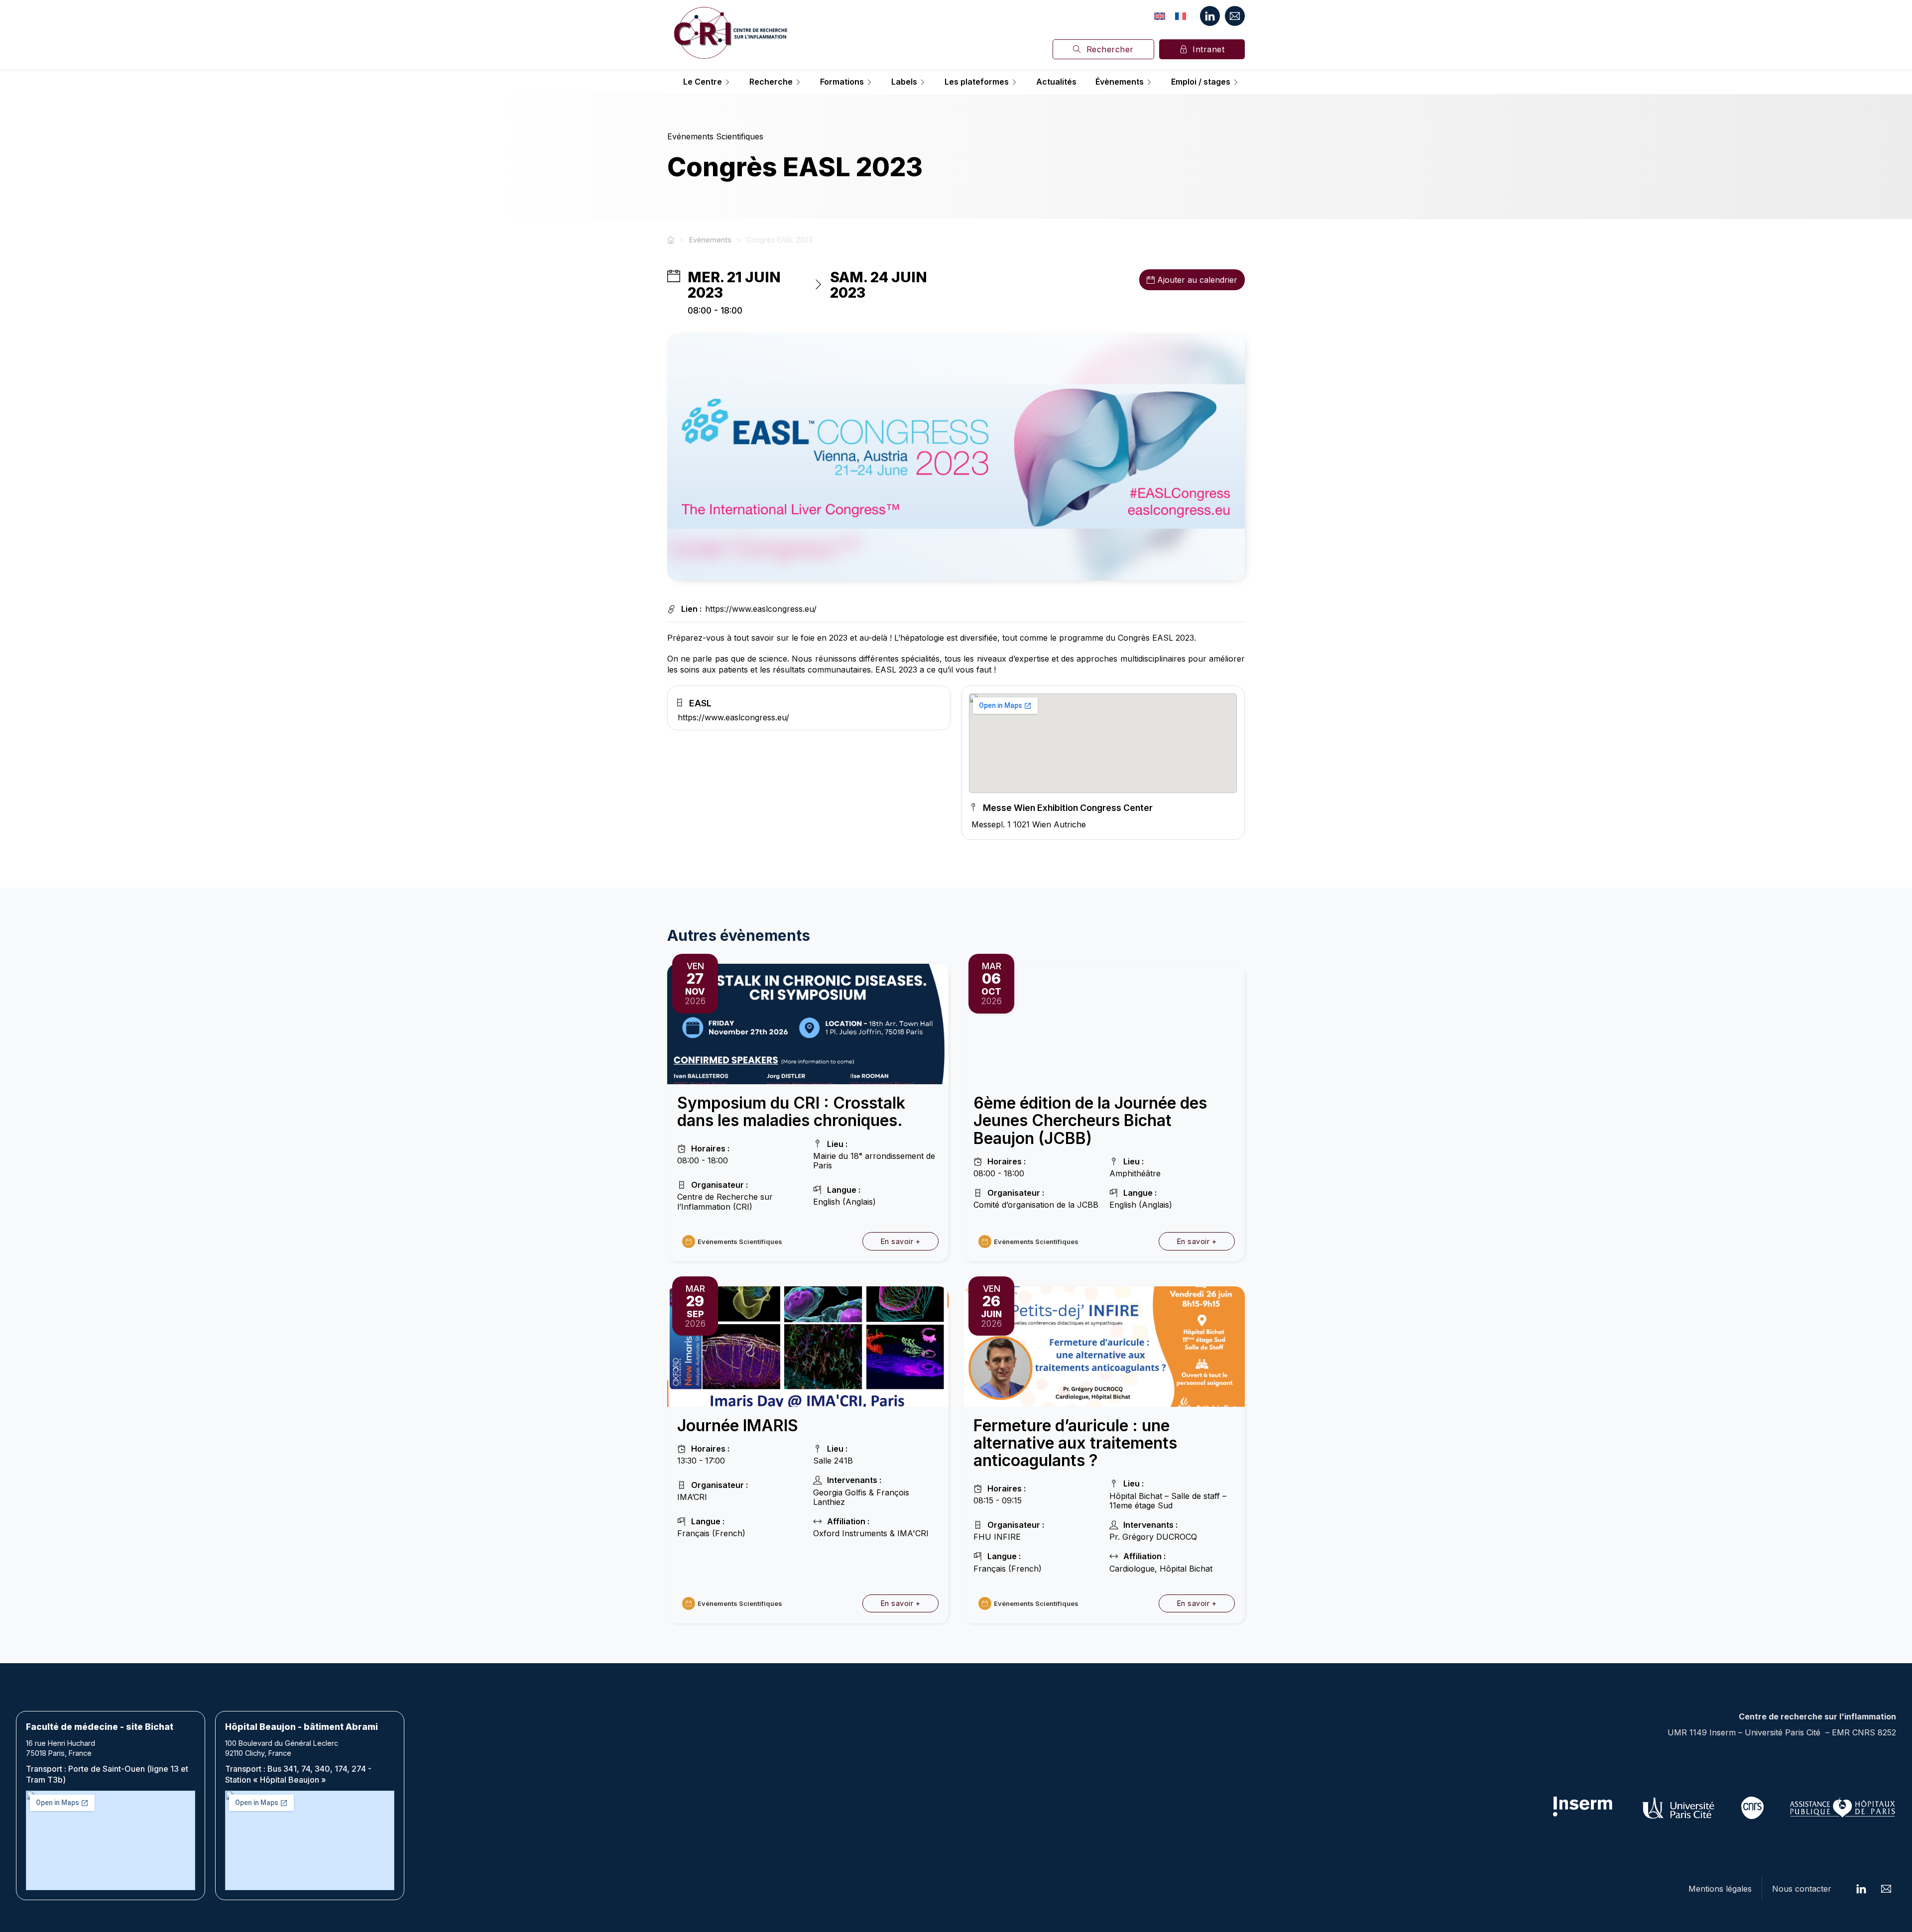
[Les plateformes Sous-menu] (1014, 82)
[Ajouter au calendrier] (1151, 280)
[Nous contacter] (1235, 16)
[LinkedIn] (1210, 16)
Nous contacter (1802, 1889)
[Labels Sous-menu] (923, 82)
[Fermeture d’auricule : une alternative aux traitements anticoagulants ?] (1104, 1346)
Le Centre (703, 82)
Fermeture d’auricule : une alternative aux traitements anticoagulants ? (1075, 1443)
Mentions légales (1720, 1889)
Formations (842, 82)
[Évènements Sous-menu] (1149, 82)
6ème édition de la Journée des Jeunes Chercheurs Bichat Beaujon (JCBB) (1090, 1120)
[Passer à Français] (1181, 16)
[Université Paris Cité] (1679, 1808)
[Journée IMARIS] (808, 1346)
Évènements (1120, 82)
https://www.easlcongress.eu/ (761, 609)
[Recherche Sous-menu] (798, 82)
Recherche (771, 82)
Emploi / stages (1201, 82)
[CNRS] (1752, 1808)
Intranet (1208, 49)
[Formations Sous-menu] (869, 82)
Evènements (710, 240)
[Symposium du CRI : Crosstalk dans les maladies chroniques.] (808, 1023)
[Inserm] (1583, 1808)
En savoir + (901, 1241)
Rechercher (1110, 49)
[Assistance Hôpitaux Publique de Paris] (1842, 1808)
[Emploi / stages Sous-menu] (1236, 82)
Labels (904, 82)
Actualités (1056, 82)
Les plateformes (977, 82)
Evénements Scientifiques (715, 136)
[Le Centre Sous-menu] (727, 82)
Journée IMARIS (738, 1425)
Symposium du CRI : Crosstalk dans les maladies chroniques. (791, 1112)
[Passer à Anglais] (1160, 16)
